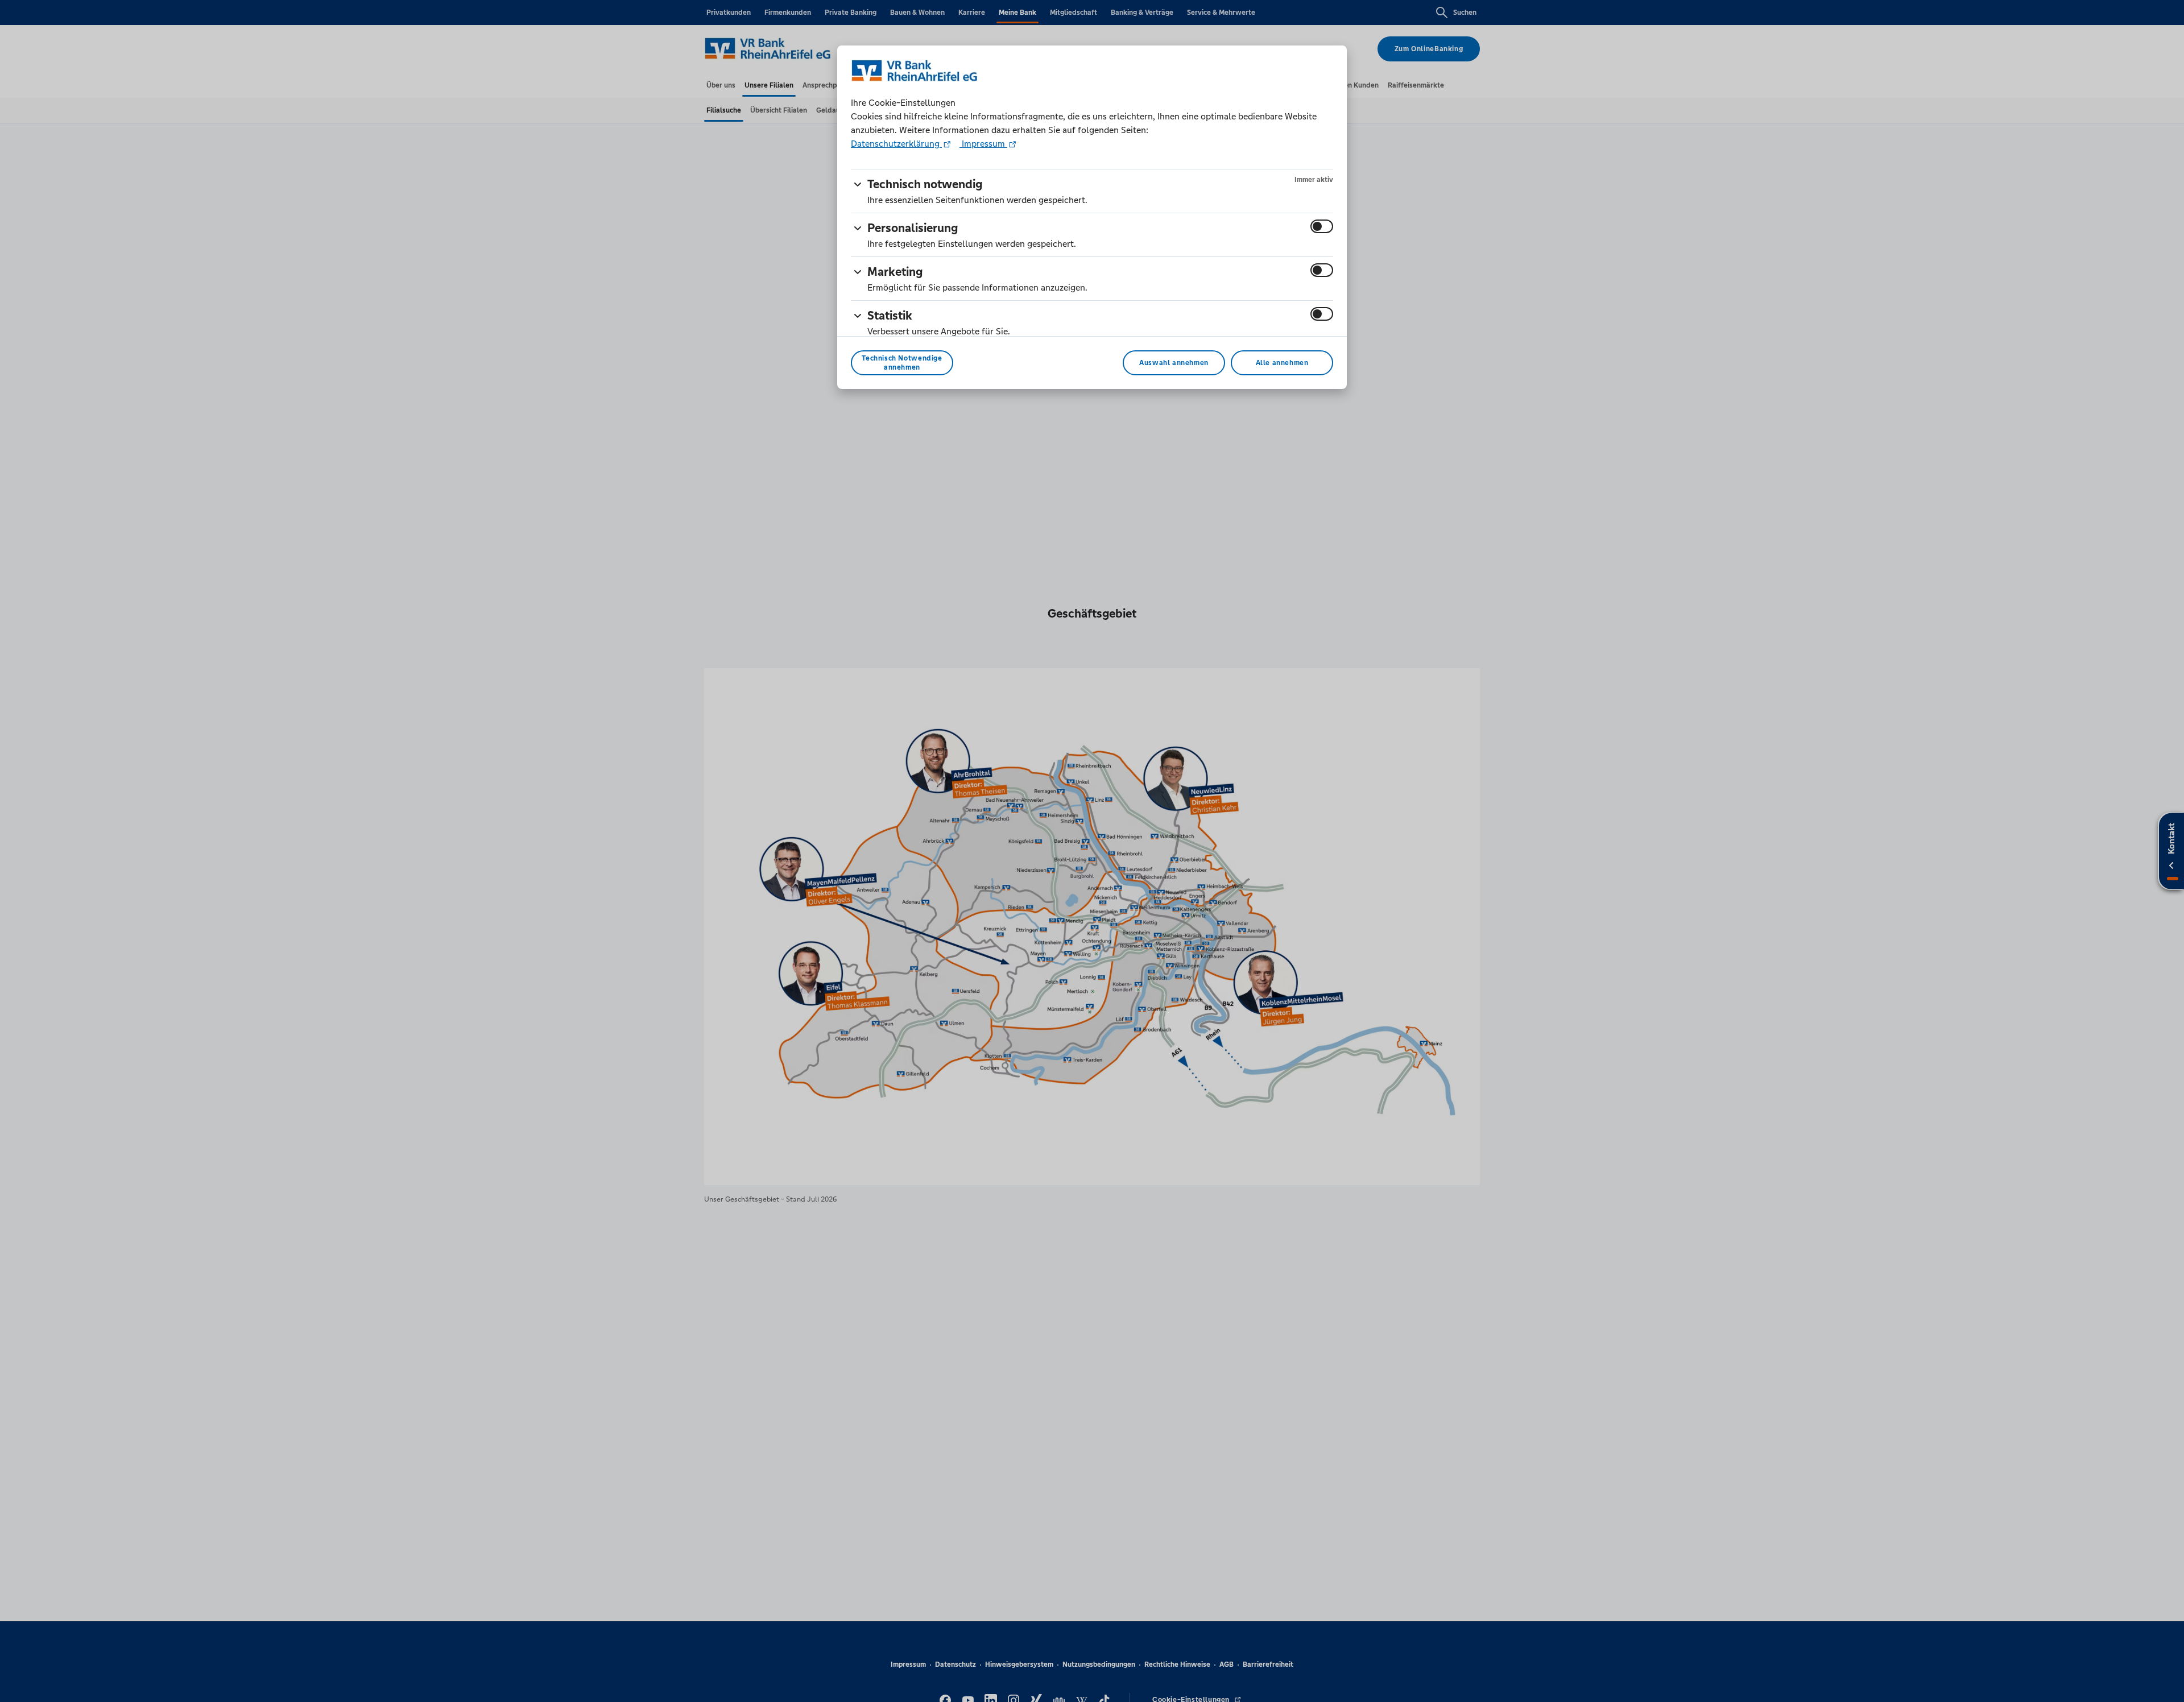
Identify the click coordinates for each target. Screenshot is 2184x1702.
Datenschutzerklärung (896, 144)
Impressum (983, 144)
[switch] (1322, 226)
